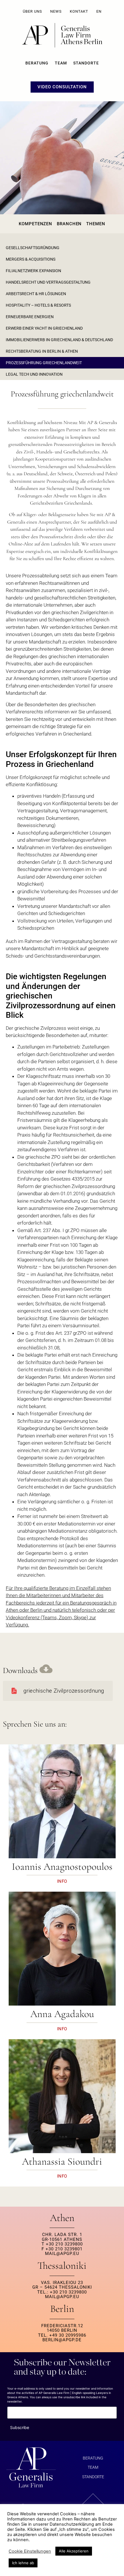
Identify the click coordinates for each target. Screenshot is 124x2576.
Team (61, 63)
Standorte (86, 63)
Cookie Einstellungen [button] (30, 2551)
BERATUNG (37, 63)
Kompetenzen (35, 224)
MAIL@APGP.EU (62, 2254)
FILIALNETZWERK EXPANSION (33, 271)
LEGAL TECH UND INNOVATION (34, 374)
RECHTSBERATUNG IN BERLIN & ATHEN (42, 351)
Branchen (69, 224)
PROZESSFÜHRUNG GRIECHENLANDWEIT (44, 363)
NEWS (56, 11)
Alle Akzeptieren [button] (74, 2551)
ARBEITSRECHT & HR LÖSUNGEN (36, 294)
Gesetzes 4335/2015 (73, 1179)
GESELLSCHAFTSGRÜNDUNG (33, 248)
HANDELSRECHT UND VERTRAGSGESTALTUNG (48, 282)
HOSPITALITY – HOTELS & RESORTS (38, 305)
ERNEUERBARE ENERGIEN (30, 317)
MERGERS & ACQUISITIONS (31, 259)
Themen (96, 224)
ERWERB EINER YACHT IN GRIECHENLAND (44, 328)
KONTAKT (79, 11)
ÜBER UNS (32, 11)
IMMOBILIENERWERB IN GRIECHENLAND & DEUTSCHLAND (59, 340)
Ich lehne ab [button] (23, 2563)
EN (99, 11)
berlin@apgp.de (62, 2340)
